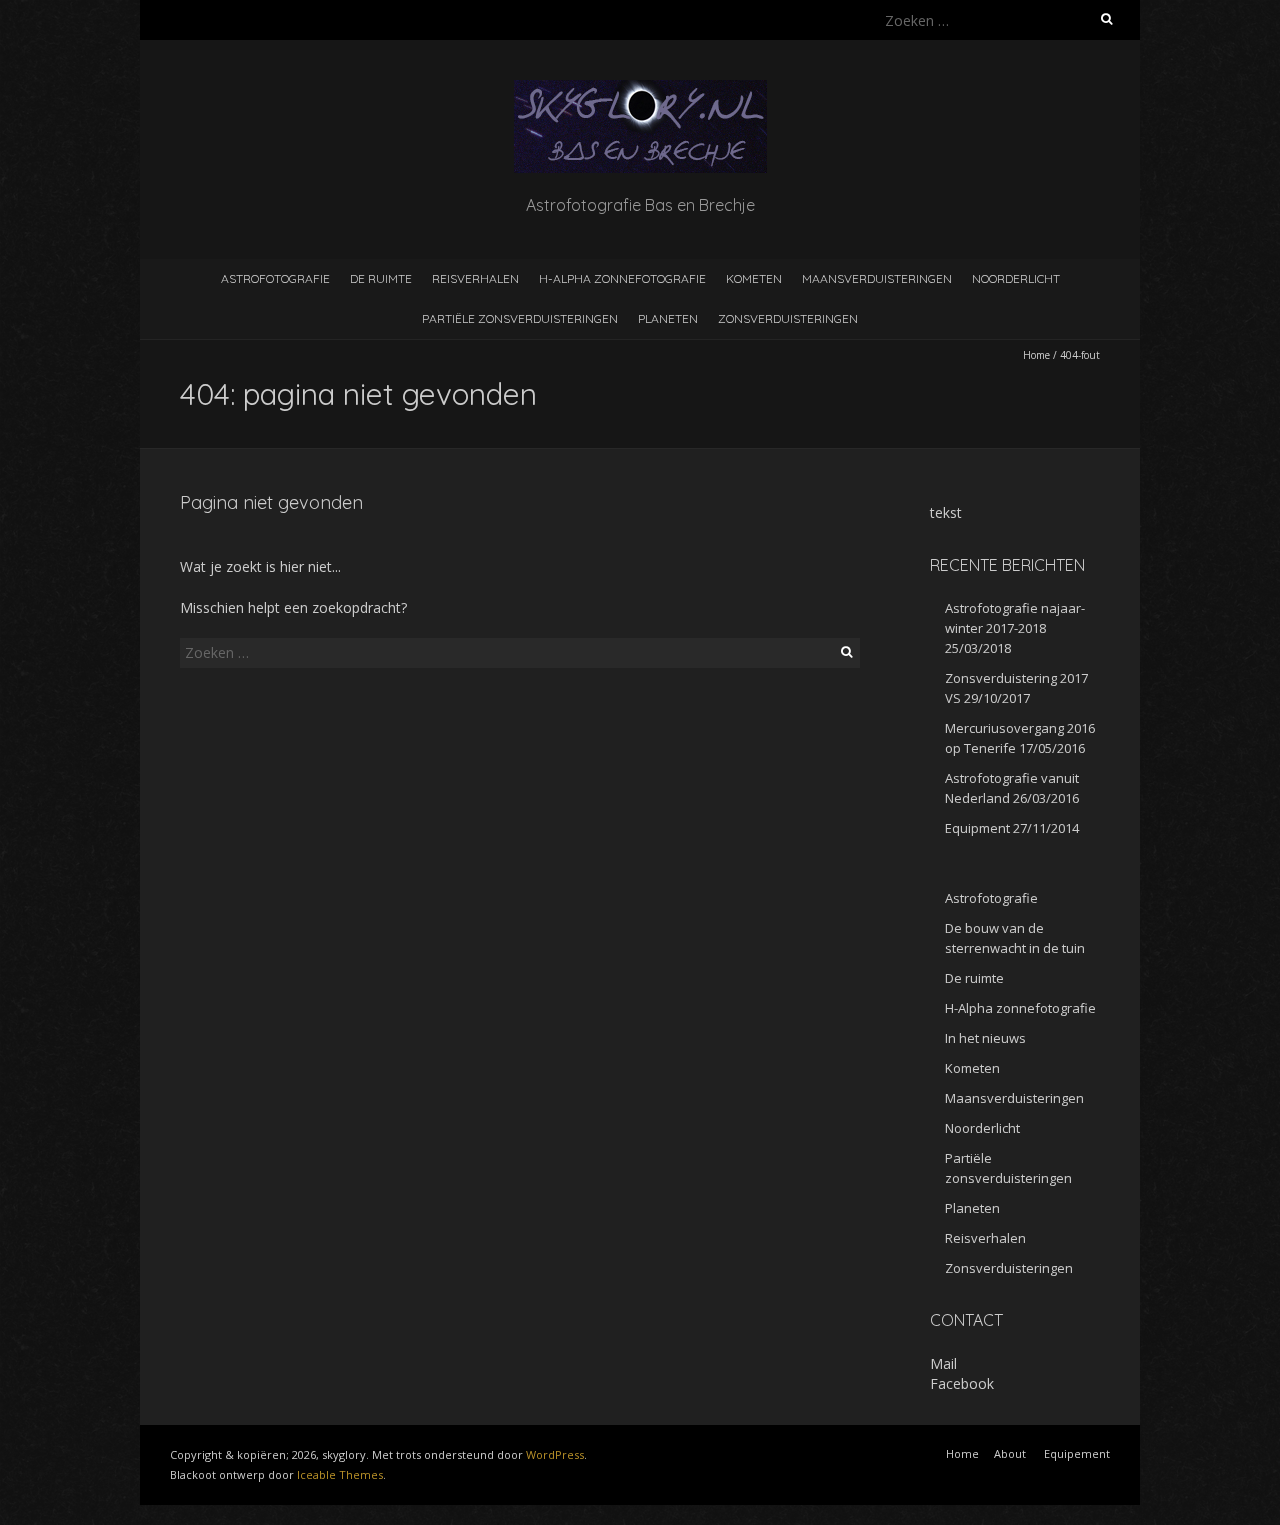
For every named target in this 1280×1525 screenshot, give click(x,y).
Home (1036, 355)
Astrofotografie (275, 278)
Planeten (668, 318)
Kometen (754, 278)
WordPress (555, 1454)
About (1010, 1453)
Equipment (977, 828)
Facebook (962, 1383)
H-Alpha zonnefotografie (622, 278)
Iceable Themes (340, 1474)
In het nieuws (985, 1038)
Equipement (1077, 1453)
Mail (943, 1363)
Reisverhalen (475, 278)
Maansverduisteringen (877, 278)
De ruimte (381, 278)
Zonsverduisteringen (788, 318)
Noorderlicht (1016, 278)
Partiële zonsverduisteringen (520, 318)
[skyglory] (640, 89)
